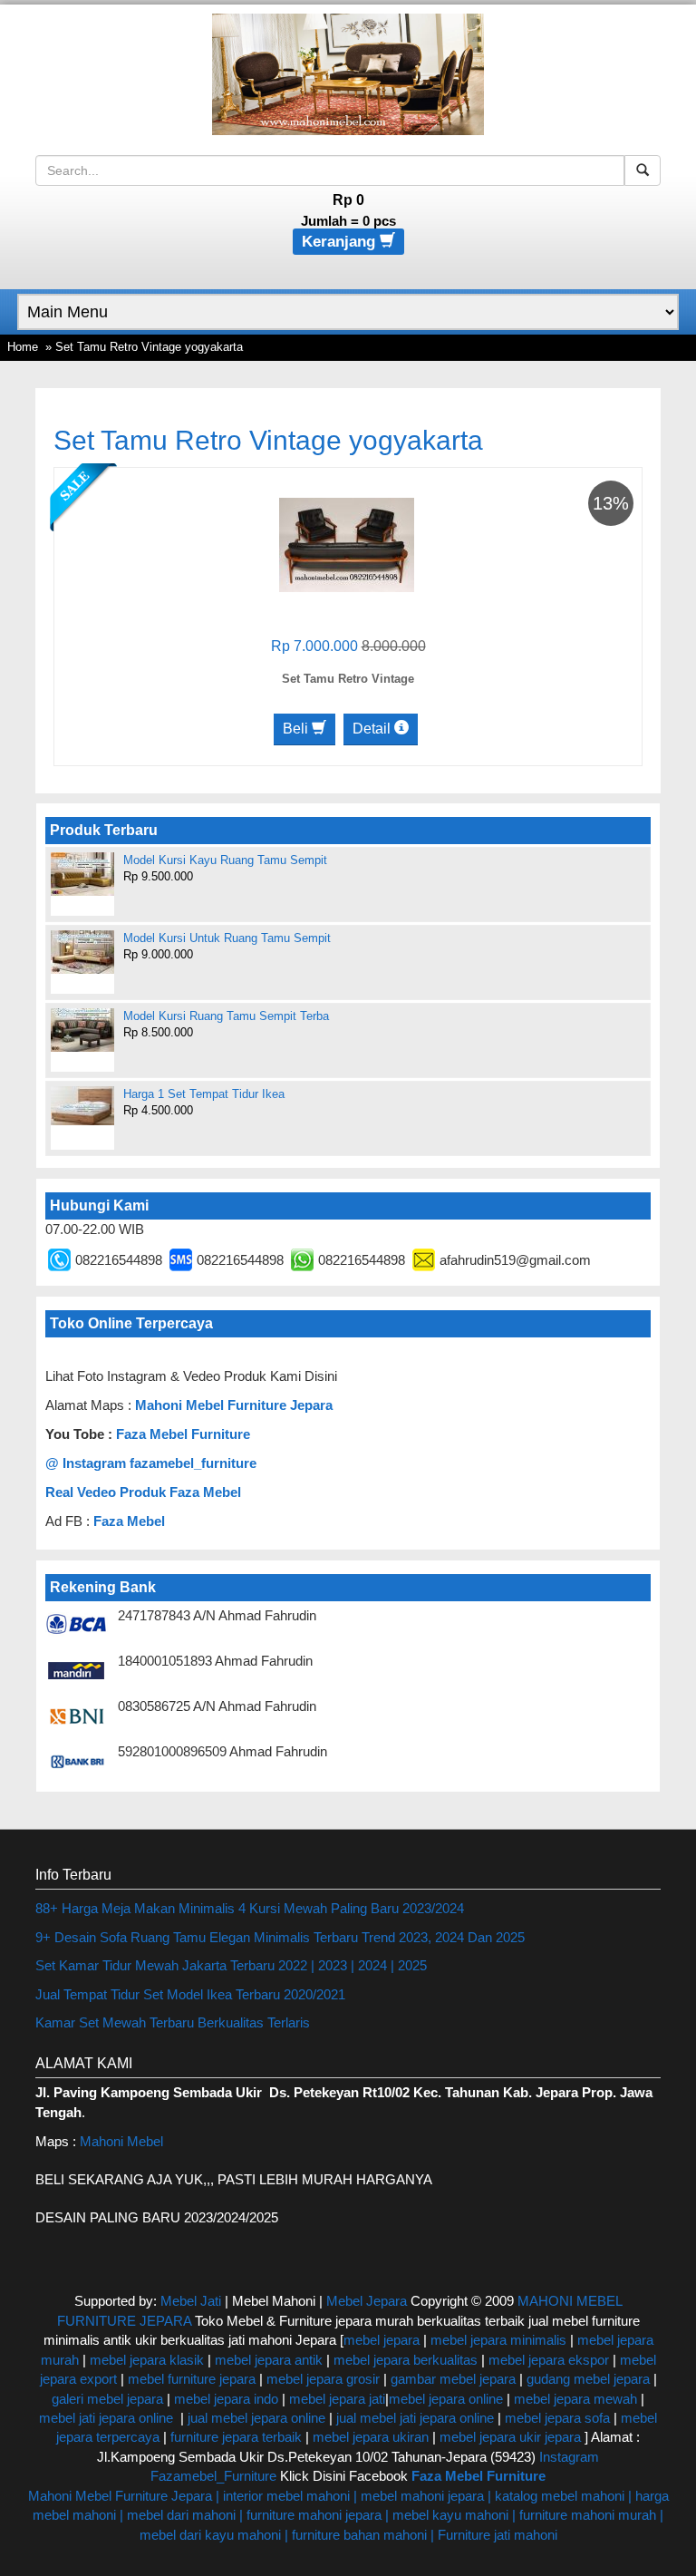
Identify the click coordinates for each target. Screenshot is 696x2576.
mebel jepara (382, 2340)
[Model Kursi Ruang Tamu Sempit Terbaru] (82, 1030)
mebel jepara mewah (575, 2399)
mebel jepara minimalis (498, 2340)
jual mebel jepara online (256, 2418)
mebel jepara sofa (557, 2418)
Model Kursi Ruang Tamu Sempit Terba (226, 1016)
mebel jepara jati (335, 2399)
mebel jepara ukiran (371, 2437)
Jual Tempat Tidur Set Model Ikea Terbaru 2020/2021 (190, 1994)
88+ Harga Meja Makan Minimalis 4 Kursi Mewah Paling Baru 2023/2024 (250, 1908)
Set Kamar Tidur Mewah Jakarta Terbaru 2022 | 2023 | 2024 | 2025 (231, 1965)
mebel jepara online (446, 2399)
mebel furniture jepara (192, 2379)
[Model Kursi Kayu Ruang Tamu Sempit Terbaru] (82, 874)
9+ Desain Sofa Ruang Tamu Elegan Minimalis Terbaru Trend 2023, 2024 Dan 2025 (280, 1937)
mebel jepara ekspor (549, 2360)
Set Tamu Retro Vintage (348, 679)
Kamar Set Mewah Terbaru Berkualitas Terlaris (173, 2022)
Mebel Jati (191, 2301)
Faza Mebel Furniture (183, 1434)
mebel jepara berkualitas (406, 2360)
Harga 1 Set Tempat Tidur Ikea (204, 1094)
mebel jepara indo (224, 2399)
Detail (373, 729)
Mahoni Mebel (121, 2141)
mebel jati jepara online (106, 2418)
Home (23, 347)
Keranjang (341, 242)
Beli (297, 729)
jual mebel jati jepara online (415, 2418)
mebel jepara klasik (145, 2360)
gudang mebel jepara (588, 2379)
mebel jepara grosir (323, 2379)
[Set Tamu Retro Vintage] (347, 544)
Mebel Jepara (367, 2301)
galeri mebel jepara (107, 2399)
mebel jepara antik (269, 2360)
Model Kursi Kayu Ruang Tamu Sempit (225, 860)
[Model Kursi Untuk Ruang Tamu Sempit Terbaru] (82, 952)
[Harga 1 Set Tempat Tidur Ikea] (82, 1106)
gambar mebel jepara (453, 2379)
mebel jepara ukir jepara (512, 2437)
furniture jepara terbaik (236, 2437)
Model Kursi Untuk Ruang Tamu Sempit (227, 938)
